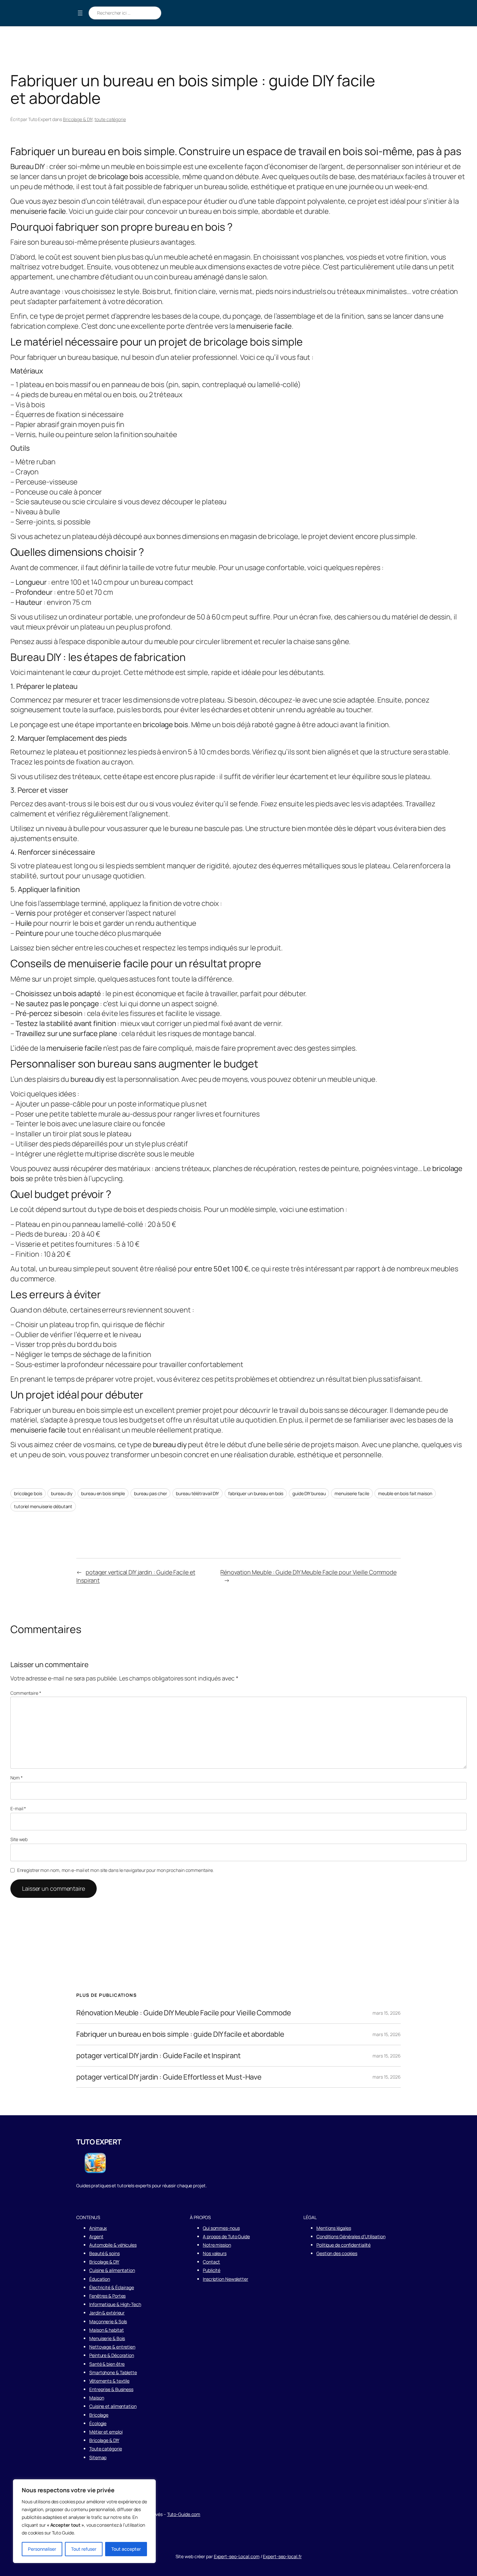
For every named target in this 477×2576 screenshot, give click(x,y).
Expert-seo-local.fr (282, 2556)
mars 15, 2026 (387, 2013)
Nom (17, 1778)
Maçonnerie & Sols (108, 2321)
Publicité (212, 2270)
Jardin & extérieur (107, 2313)
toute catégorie (110, 119)
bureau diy (61, 1493)
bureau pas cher (151, 1493)
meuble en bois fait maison (405, 1493)
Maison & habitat (106, 2330)
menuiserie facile (352, 1493)
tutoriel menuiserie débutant (43, 1506)
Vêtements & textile (109, 2381)
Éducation (100, 2279)
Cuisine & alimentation (112, 2270)
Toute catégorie (106, 2449)
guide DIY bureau (309, 1493)
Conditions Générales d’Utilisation (351, 2236)
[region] (84, 2521)
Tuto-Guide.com (184, 2514)
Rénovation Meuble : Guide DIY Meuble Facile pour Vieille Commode (308, 1572)
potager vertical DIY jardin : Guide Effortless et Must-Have (169, 2077)
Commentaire (26, 1693)
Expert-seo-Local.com (237, 2556)
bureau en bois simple (103, 1493)
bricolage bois (28, 1493)
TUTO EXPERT (99, 2142)
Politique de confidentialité (343, 2245)
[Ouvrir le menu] (80, 13)
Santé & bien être (107, 2364)
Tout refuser (84, 2549)
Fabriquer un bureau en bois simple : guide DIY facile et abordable (180, 2034)
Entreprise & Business (111, 2389)
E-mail (18, 1808)
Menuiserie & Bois (107, 2338)
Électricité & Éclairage (112, 2287)
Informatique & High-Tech (115, 2304)
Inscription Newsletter (226, 2279)
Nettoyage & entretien (112, 2347)
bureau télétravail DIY (197, 1493)
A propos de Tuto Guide (226, 2236)
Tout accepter (126, 2549)
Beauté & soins (104, 2253)
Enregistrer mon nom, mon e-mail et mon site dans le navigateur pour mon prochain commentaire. (116, 1870)
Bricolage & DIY (78, 119)
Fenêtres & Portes (107, 2296)
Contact (211, 2262)
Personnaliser (42, 2549)
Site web (19, 1839)
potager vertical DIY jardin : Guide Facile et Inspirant (159, 2056)
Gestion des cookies (337, 2253)
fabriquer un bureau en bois (256, 1493)
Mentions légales (334, 2228)
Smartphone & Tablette (113, 2372)
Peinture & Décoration (112, 2355)
